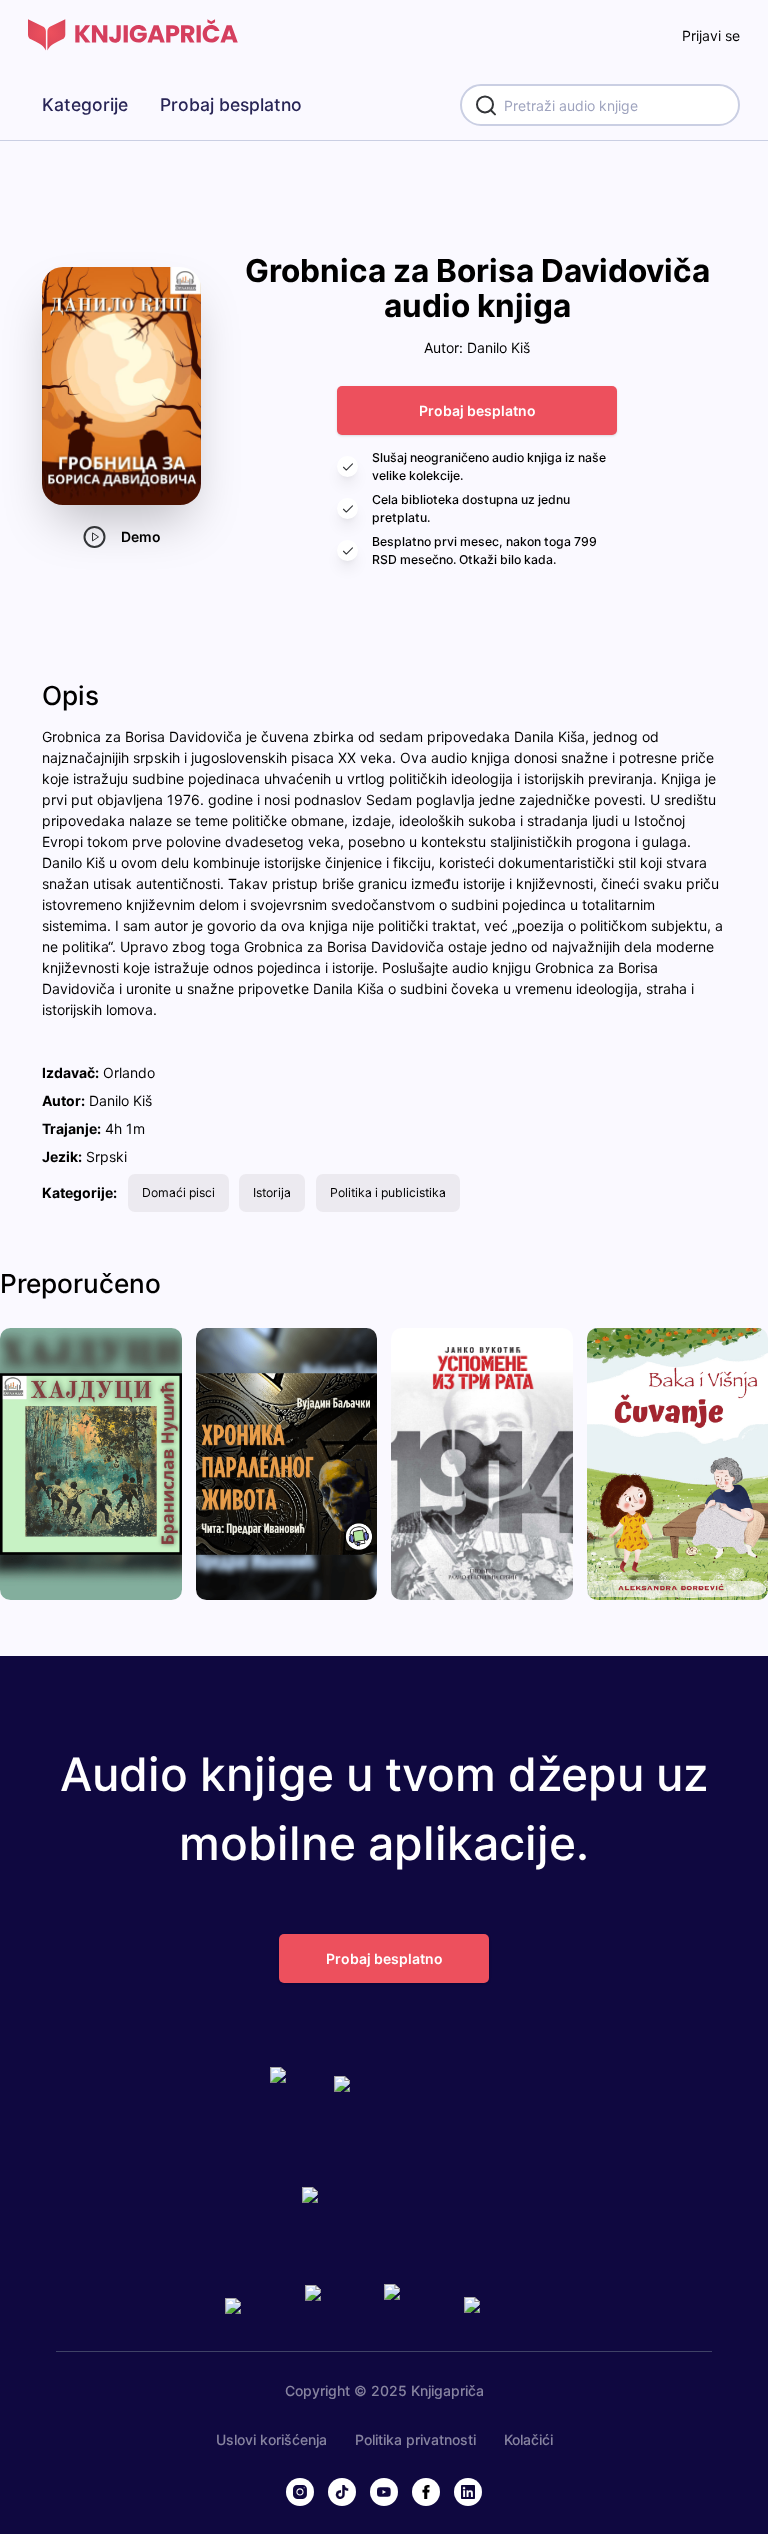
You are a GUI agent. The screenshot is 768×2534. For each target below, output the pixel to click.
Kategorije (85, 104)
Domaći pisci (178, 1192)
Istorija (272, 1192)
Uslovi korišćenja (271, 2439)
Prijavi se (711, 35)
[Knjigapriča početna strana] (133, 35)
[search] (600, 105)
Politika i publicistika (388, 1192)
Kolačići (528, 2439)
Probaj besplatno (231, 104)
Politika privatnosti (415, 2439)
